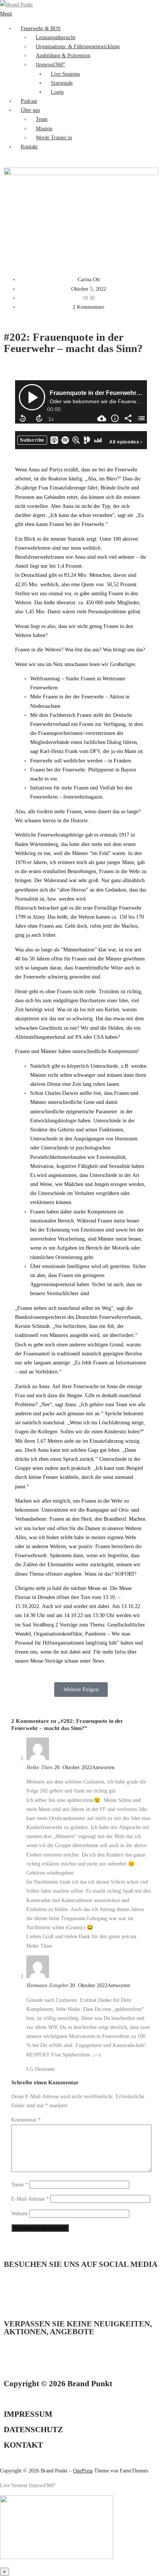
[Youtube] (74, 2293)
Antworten (103, 1767)
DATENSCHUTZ (33, 2430)
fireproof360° (50, 64)
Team (42, 119)
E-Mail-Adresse (30, 2199)
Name (20, 2184)
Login (57, 92)
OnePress (83, 2471)
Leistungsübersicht (56, 37)
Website (20, 2213)
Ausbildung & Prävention (63, 55)
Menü (6, 14)
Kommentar (26, 2120)
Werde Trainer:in (54, 137)
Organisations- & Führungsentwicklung (78, 46)
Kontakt (29, 146)
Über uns (30, 110)
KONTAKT (23, 2445)
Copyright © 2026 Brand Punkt (58, 2384)
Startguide (62, 83)
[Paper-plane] (13, 2360)
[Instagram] (34, 2293)
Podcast (29, 101)
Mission (44, 128)
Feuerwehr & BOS (41, 28)
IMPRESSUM (28, 2414)
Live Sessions (65, 74)
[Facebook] (54, 2293)
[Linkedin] (13, 2293)
